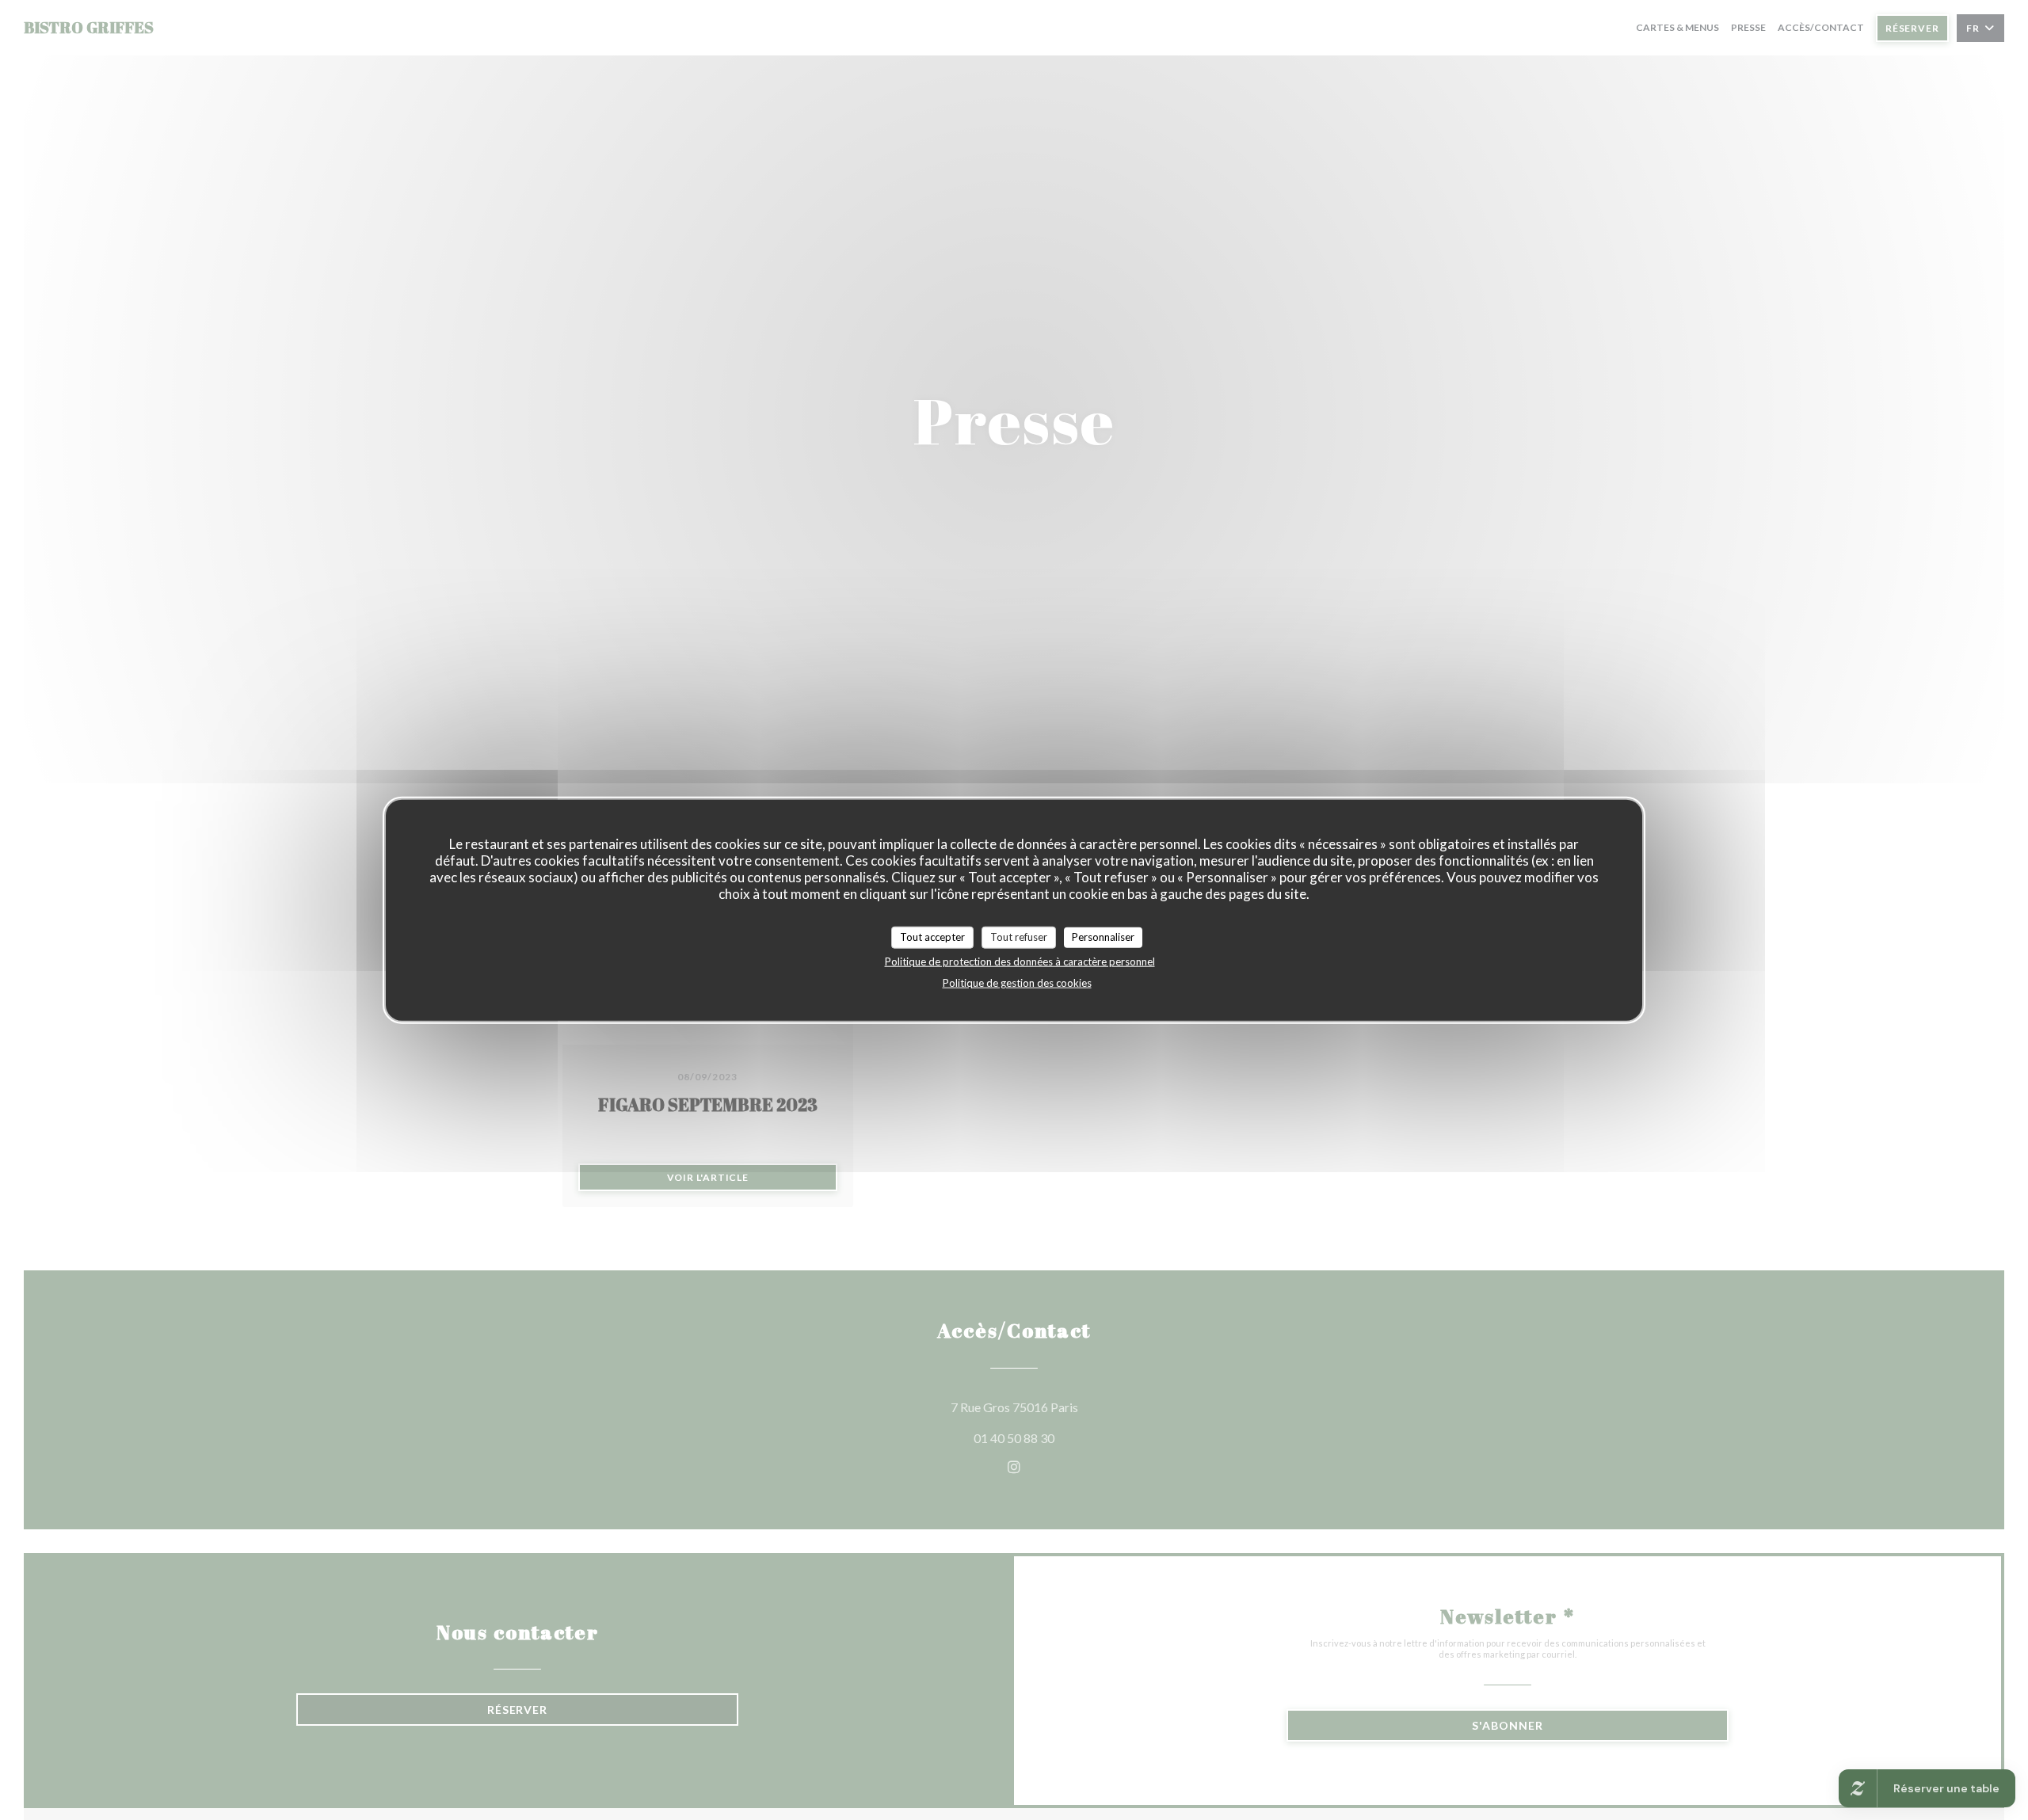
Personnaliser (1103, 937)
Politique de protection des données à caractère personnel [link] (1020, 961)
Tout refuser (1019, 937)
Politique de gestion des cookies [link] (1017, 982)
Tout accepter (932, 937)
